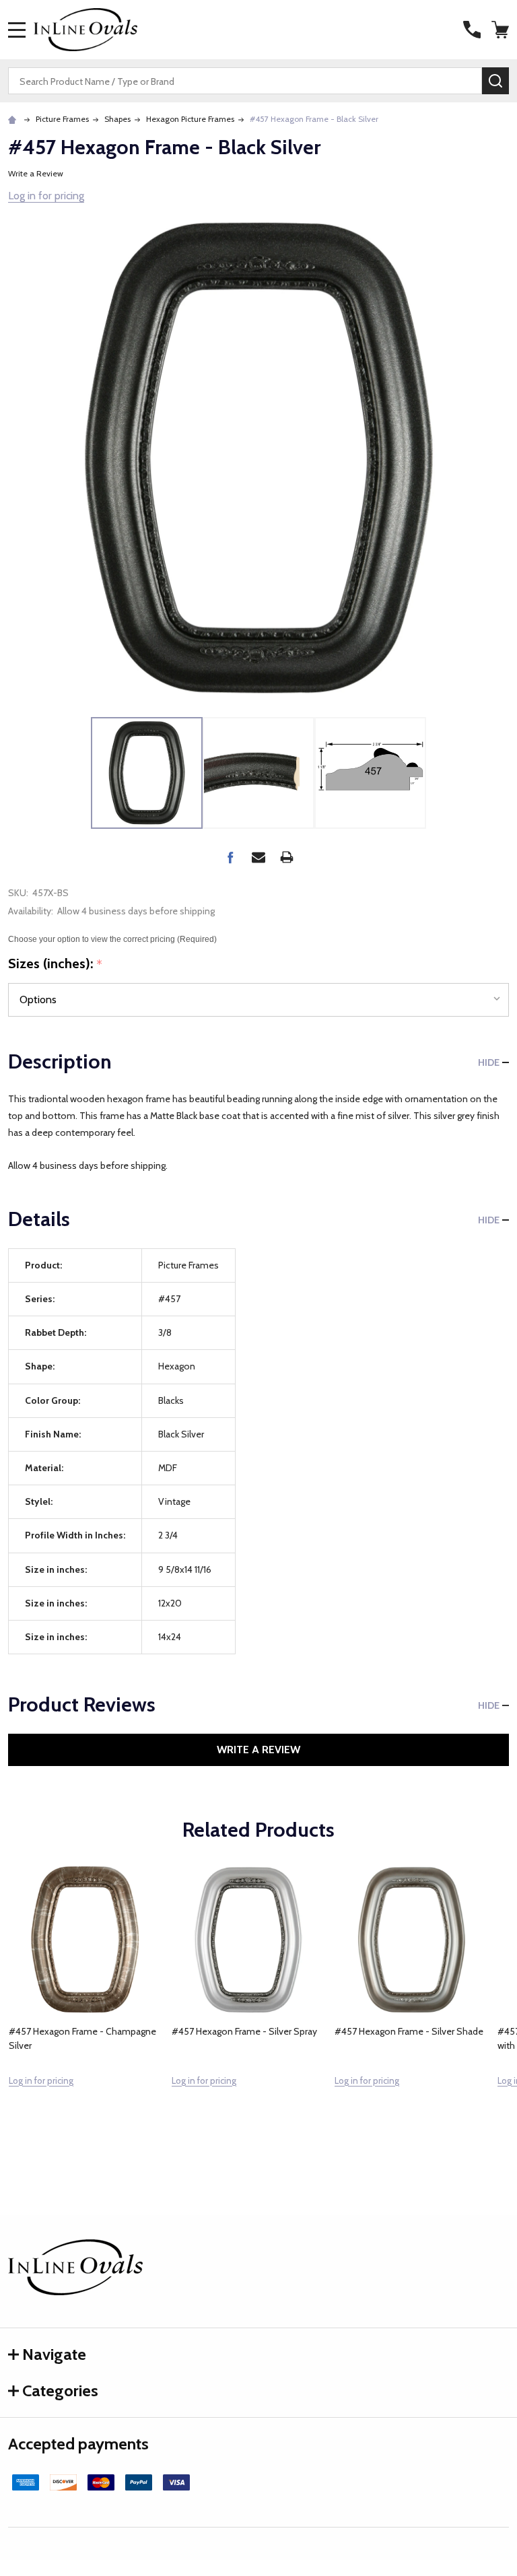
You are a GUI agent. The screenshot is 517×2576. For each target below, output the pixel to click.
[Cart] (502, 30)
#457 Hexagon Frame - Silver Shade (409, 2031)
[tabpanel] (85, 2004)
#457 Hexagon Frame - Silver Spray (244, 2031)
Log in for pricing (46, 196)
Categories (60, 2391)
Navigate (54, 2354)
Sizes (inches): (56, 964)
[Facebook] (230, 857)
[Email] (258, 857)
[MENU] (17, 30)
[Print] (287, 857)
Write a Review (36, 173)
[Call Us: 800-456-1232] (472, 30)
